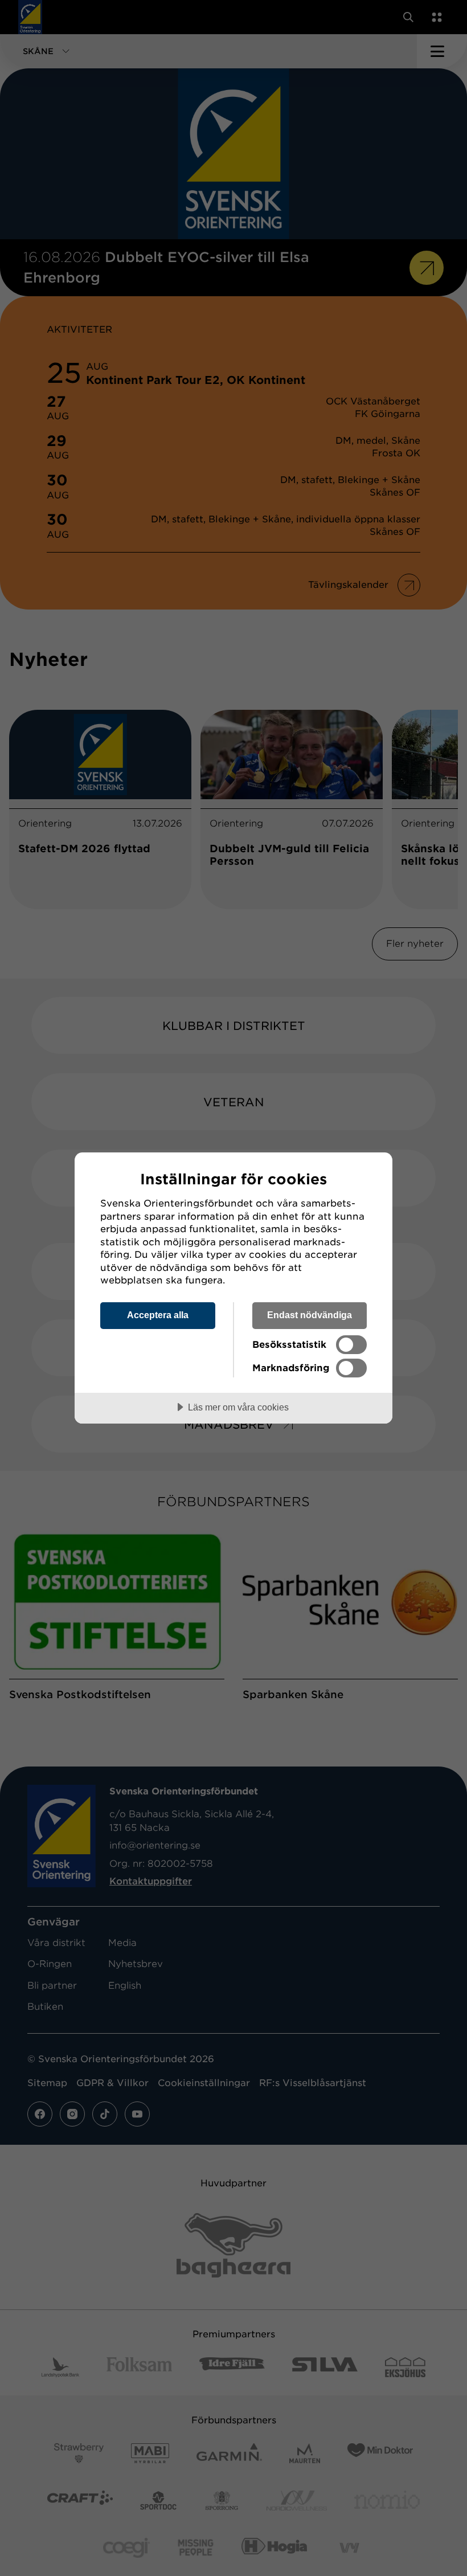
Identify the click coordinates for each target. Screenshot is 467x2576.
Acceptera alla (158, 1315)
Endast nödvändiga (310, 1315)
